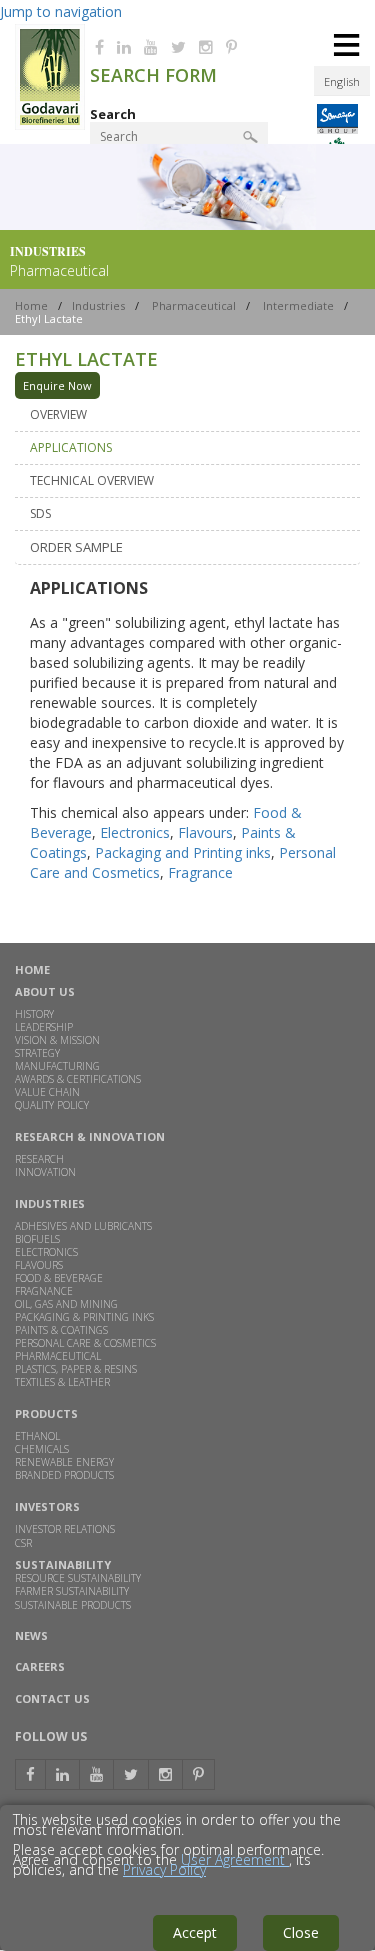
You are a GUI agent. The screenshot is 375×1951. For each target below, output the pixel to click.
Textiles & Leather (62, 1382)
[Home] (50, 125)
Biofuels (37, 1239)
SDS (40, 513)
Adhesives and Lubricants (83, 1226)
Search (113, 114)
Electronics (135, 832)
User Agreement (235, 1859)
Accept (195, 1932)
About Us (45, 991)
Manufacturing (57, 1066)
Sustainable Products (73, 1606)
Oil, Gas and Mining (66, 1304)
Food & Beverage (59, 1278)
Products (46, 1413)
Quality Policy (52, 1105)
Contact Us (52, 1698)
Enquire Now (57, 385)
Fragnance (44, 1291)
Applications (71, 447)
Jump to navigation (61, 11)
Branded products (64, 1475)
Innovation (45, 1172)
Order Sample (76, 547)
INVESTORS (47, 1506)
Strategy (37, 1053)
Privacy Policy (164, 1869)
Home (31, 305)
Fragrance (200, 872)
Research (39, 1159)
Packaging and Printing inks (183, 852)
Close (301, 1932)
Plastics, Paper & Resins (76, 1369)
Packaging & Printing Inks (84, 1317)
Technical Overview (92, 480)
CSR (23, 1543)
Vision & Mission (57, 1040)
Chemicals (42, 1449)
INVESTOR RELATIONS (65, 1529)
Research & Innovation (90, 1136)
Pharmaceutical (194, 305)
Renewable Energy (64, 1462)
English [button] (342, 81)
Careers (40, 1667)
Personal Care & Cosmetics (85, 1343)
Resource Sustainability (78, 1578)
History (34, 1014)
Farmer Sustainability (72, 1591)
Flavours (205, 832)
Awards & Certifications (78, 1079)
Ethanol (37, 1436)
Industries (98, 305)
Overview (58, 414)
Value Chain (47, 1092)
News (31, 1636)
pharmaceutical (58, 1356)
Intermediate (298, 305)
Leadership (44, 1027)
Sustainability (63, 1564)
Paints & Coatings (61, 1330)
